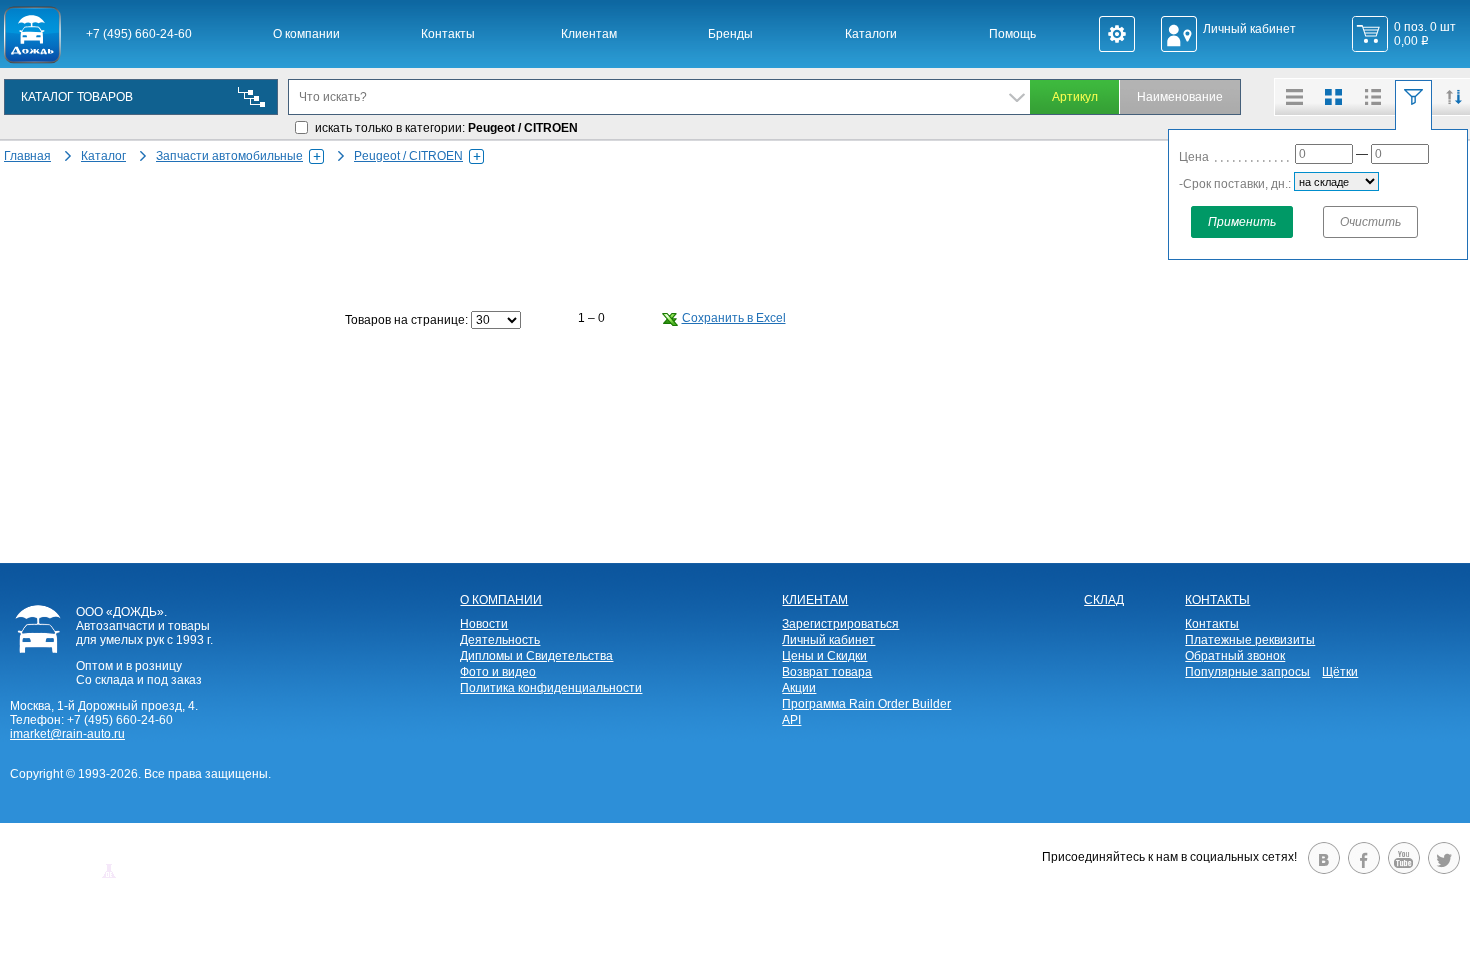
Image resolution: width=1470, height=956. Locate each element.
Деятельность (500, 640)
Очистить (1370, 222)
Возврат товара (827, 672)
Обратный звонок (1235, 656)
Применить (1242, 222)
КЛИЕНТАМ (815, 600)
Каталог (103, 156)
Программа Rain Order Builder (866, 704)
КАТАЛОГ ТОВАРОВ (77, 97)
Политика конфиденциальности (551, 688)
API (791, 720)
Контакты (448, 34)
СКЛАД (1104, 600)
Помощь (1012, 34)
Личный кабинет (828, 640)
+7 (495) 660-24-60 (139, 34)
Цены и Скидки (824, 656)
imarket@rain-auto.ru (67, 734)
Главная (27, 156)
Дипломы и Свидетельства (536, 656)
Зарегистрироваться (840, 624)
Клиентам (589, 34)
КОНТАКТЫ (1217, 600)
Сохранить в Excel (734, 318)
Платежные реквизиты (1250, 640)
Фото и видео (498, 672)
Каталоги (871, 34)
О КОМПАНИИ (501, 600)
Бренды (730, 34)
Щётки (1340, 672)
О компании (306, 34)
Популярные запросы (1247, 672)
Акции (799, 688)
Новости (484, 624)
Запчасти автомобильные (229, 156)
